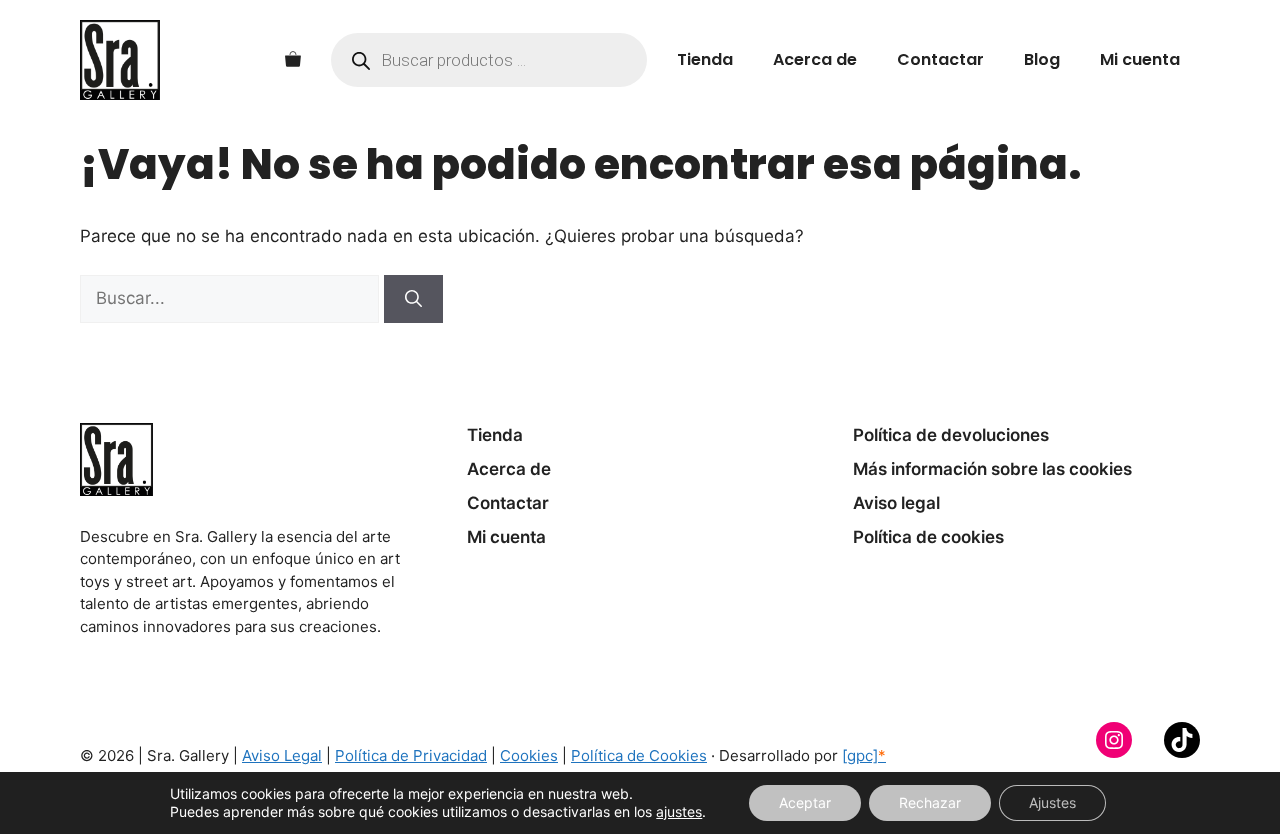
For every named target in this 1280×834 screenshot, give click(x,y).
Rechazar (930, 802)
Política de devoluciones (951, 435)
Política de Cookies (639, 755)
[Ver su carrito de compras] (293, 60)
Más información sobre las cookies (992, 469)
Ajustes (1052, 802)
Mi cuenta (1140, 59)
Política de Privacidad (411, 755)
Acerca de (815, 59)
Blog (1042, 59)
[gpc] (864, 755)
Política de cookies (928, 537)
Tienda (705, 59)
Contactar (940, 59)
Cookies (529, 755)
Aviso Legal (282, 755)
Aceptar (805, 802)
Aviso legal (896, 503)
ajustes (679, 811)
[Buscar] (413, 299)
